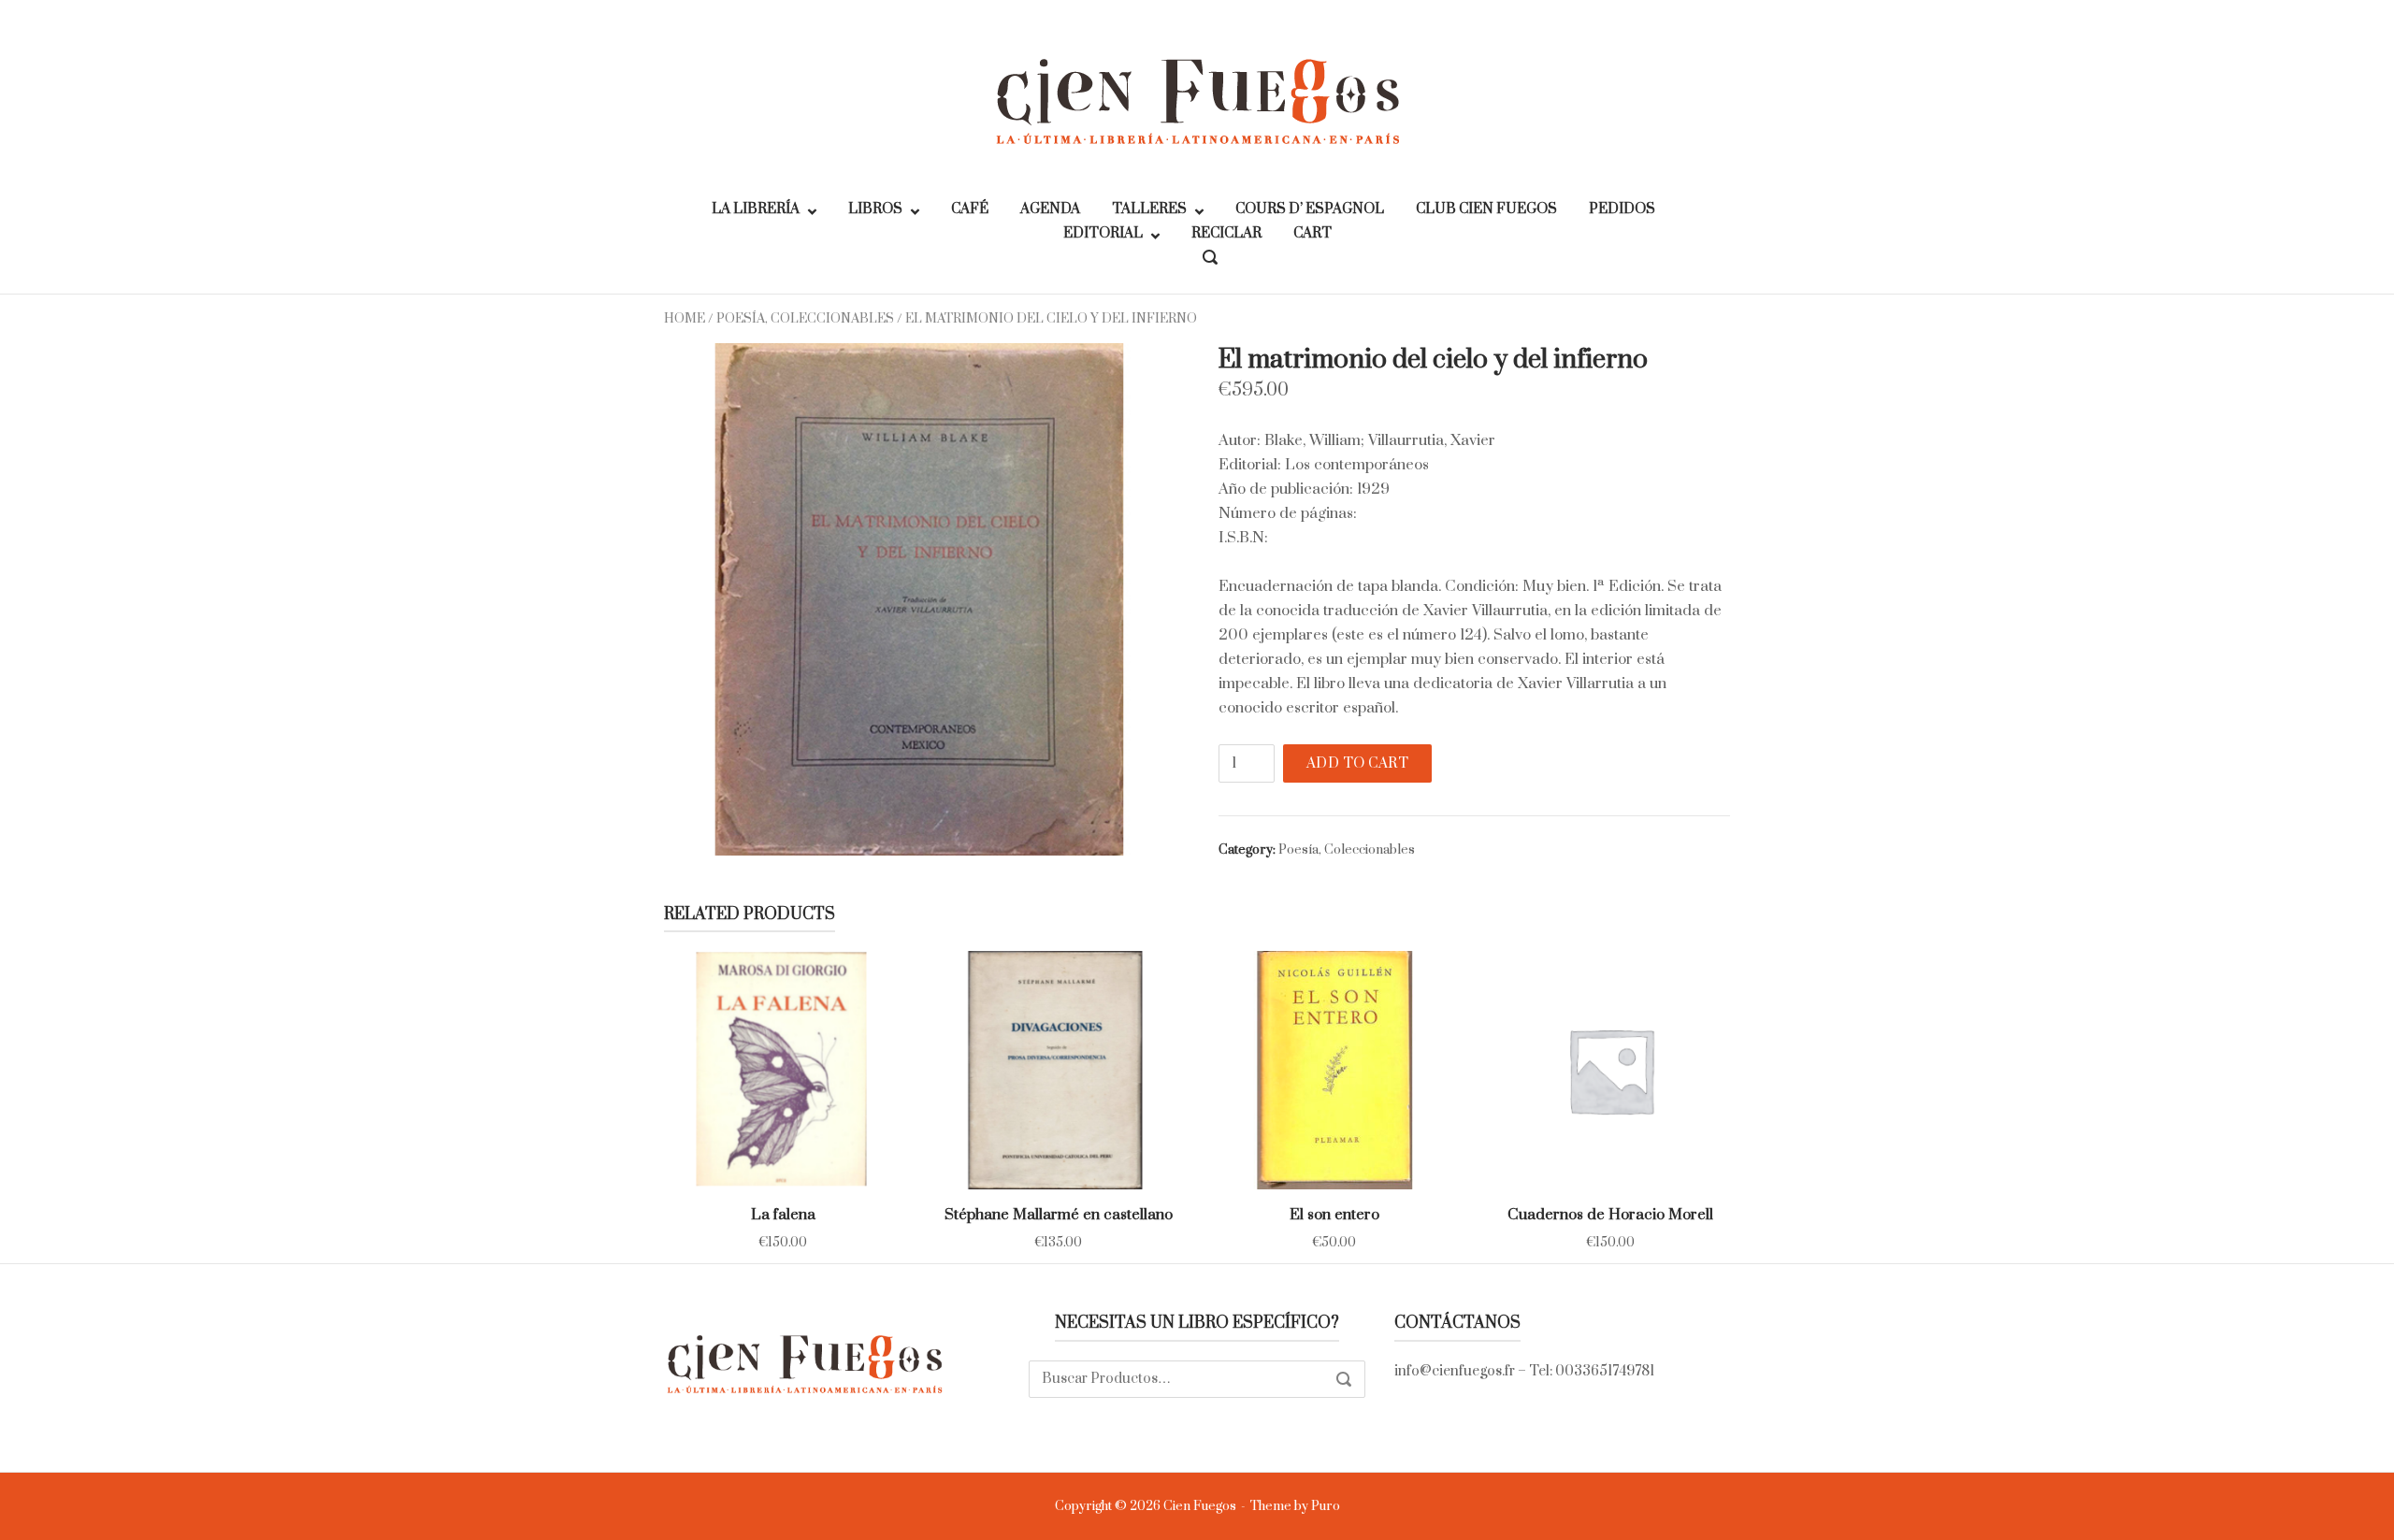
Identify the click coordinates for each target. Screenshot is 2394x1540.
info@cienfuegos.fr (1455, 1371)
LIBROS (875, 209)
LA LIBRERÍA (756, 209)
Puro (1326, 1506)
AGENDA (1050, 209)
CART (1312, 233)
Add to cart (1358, 763)
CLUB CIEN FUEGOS (1486, 209)
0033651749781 (1605, 1371)
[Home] (1197, 100)
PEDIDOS (1622, 209)
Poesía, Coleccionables (805, 319)
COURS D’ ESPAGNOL (1310, 209)
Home (685, 319)
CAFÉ (970, 209)
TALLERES (1149, 209)
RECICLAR (1226, 233)
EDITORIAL (1103, 233)
